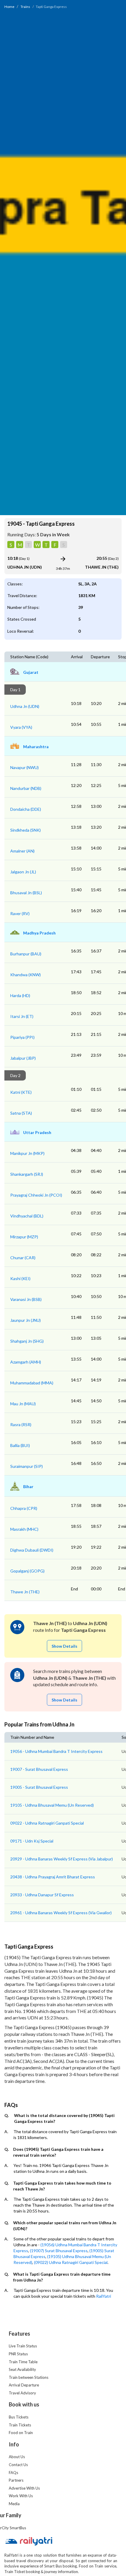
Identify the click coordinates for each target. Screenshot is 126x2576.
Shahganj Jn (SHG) (27, 1341)
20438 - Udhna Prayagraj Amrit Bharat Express (53, 1877)
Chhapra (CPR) (24, 1508)
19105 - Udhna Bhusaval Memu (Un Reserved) (52, 1805)
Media (14, 2504)
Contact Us (18, 2465)
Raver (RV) (20, 913)
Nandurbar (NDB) (26, 788)
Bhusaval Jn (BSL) (26, 893)
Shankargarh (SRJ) (27, 1174)
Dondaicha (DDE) (26, 809)
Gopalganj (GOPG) (27, 1571)
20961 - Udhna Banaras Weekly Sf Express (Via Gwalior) (61, 1913)
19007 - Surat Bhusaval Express (39, 1769)
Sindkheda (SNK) (25, 830)
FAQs (13, 2473)
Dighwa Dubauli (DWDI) (32, 1550)
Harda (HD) (20, 995)
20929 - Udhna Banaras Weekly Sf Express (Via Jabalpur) (62, 1859)
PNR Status (18, 2354)
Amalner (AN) (22, 851)
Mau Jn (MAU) (23, 1404)
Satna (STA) (21, 1113)
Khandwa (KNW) (25, 975)
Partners (16, 2480)
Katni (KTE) (21, 1092)
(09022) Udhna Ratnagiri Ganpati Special (71, 2262)
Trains (25, 7)
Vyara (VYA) (21, 727)
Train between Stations (29, 2377)
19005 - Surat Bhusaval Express (39, 1787)
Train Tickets (20, 2425)
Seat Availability (22, 2369)
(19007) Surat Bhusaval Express (59, 2251)
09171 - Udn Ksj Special (32, 1841)
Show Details (64, 1646)
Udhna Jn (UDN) (25, 706)
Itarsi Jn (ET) (22, 1016)
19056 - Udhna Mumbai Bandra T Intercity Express (56, 1751)
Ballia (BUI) (20, 1445)
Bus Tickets (19, 2417)
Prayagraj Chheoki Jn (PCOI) (36, 1195)
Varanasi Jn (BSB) (26, 1299)
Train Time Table (23, 2362)
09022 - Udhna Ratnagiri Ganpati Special (47, 1823)
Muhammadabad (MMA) (32, 1383)
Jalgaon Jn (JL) (23, 872)
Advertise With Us (24, 2488)
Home (9, 7)
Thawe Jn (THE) (25, 1592)
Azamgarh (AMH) (26, 1362)
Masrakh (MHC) (24, 1529)
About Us (17, 2457)
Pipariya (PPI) (22, 1037)
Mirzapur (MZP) (24, 1237)
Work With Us (21, 2496)
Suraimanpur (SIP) (27, 1466)
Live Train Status (23, 2346)
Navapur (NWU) (24, 767)
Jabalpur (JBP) (23, 1058)
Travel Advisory (22, 2393)
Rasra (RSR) (21, 1424)
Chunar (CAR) (23, 1258)
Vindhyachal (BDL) (27, 1216)
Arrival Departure (24, 2385)
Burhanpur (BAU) (26, 954)
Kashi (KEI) (20, 1278)
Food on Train (21, 2433)
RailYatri (104, 2296)
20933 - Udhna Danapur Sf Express (42, 1895)
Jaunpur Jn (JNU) (25, 1320)
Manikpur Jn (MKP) (27, 1153)
